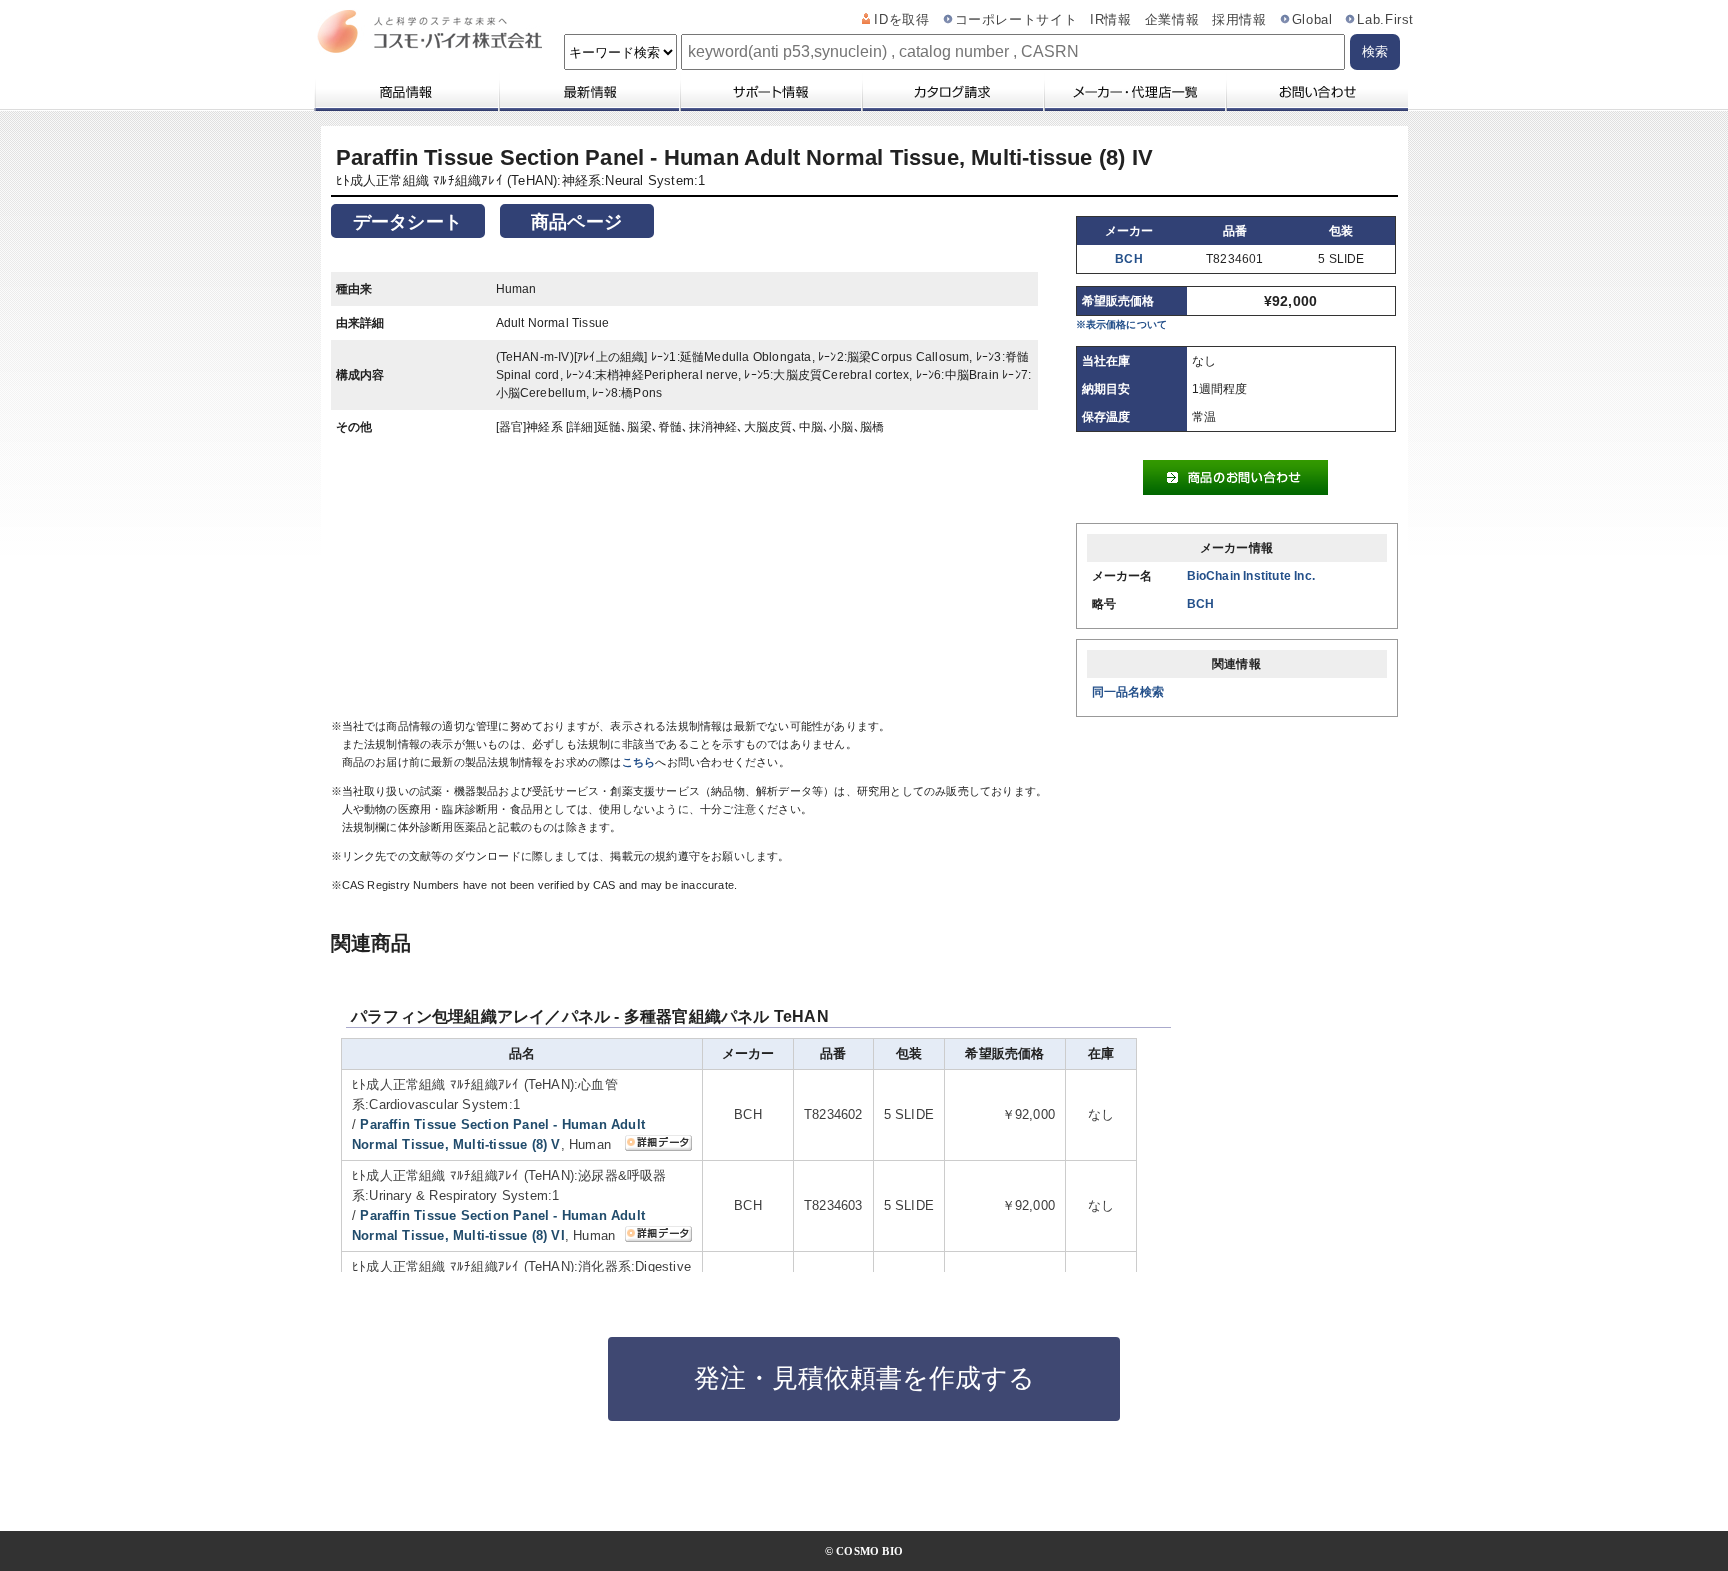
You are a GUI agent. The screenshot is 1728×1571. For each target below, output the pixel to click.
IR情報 (1111, 20)
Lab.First (1385, 20)
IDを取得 (901, 20)
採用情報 (1239, 20)
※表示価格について (1122, 324)
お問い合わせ (1316, 92)
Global (1312, 20)
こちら (639, 762)
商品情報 (405, 92)
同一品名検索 (1128, 692)
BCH (1129, 259)
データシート (407, 222)
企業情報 (1172, 20)
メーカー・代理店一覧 (1134, 92)
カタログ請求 (952, 92)
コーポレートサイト (1016, 20)
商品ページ (576, 222)
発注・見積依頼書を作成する (864, 1378)
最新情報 (588, 92)
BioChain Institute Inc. (1251, 576)
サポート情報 (770, 92)
